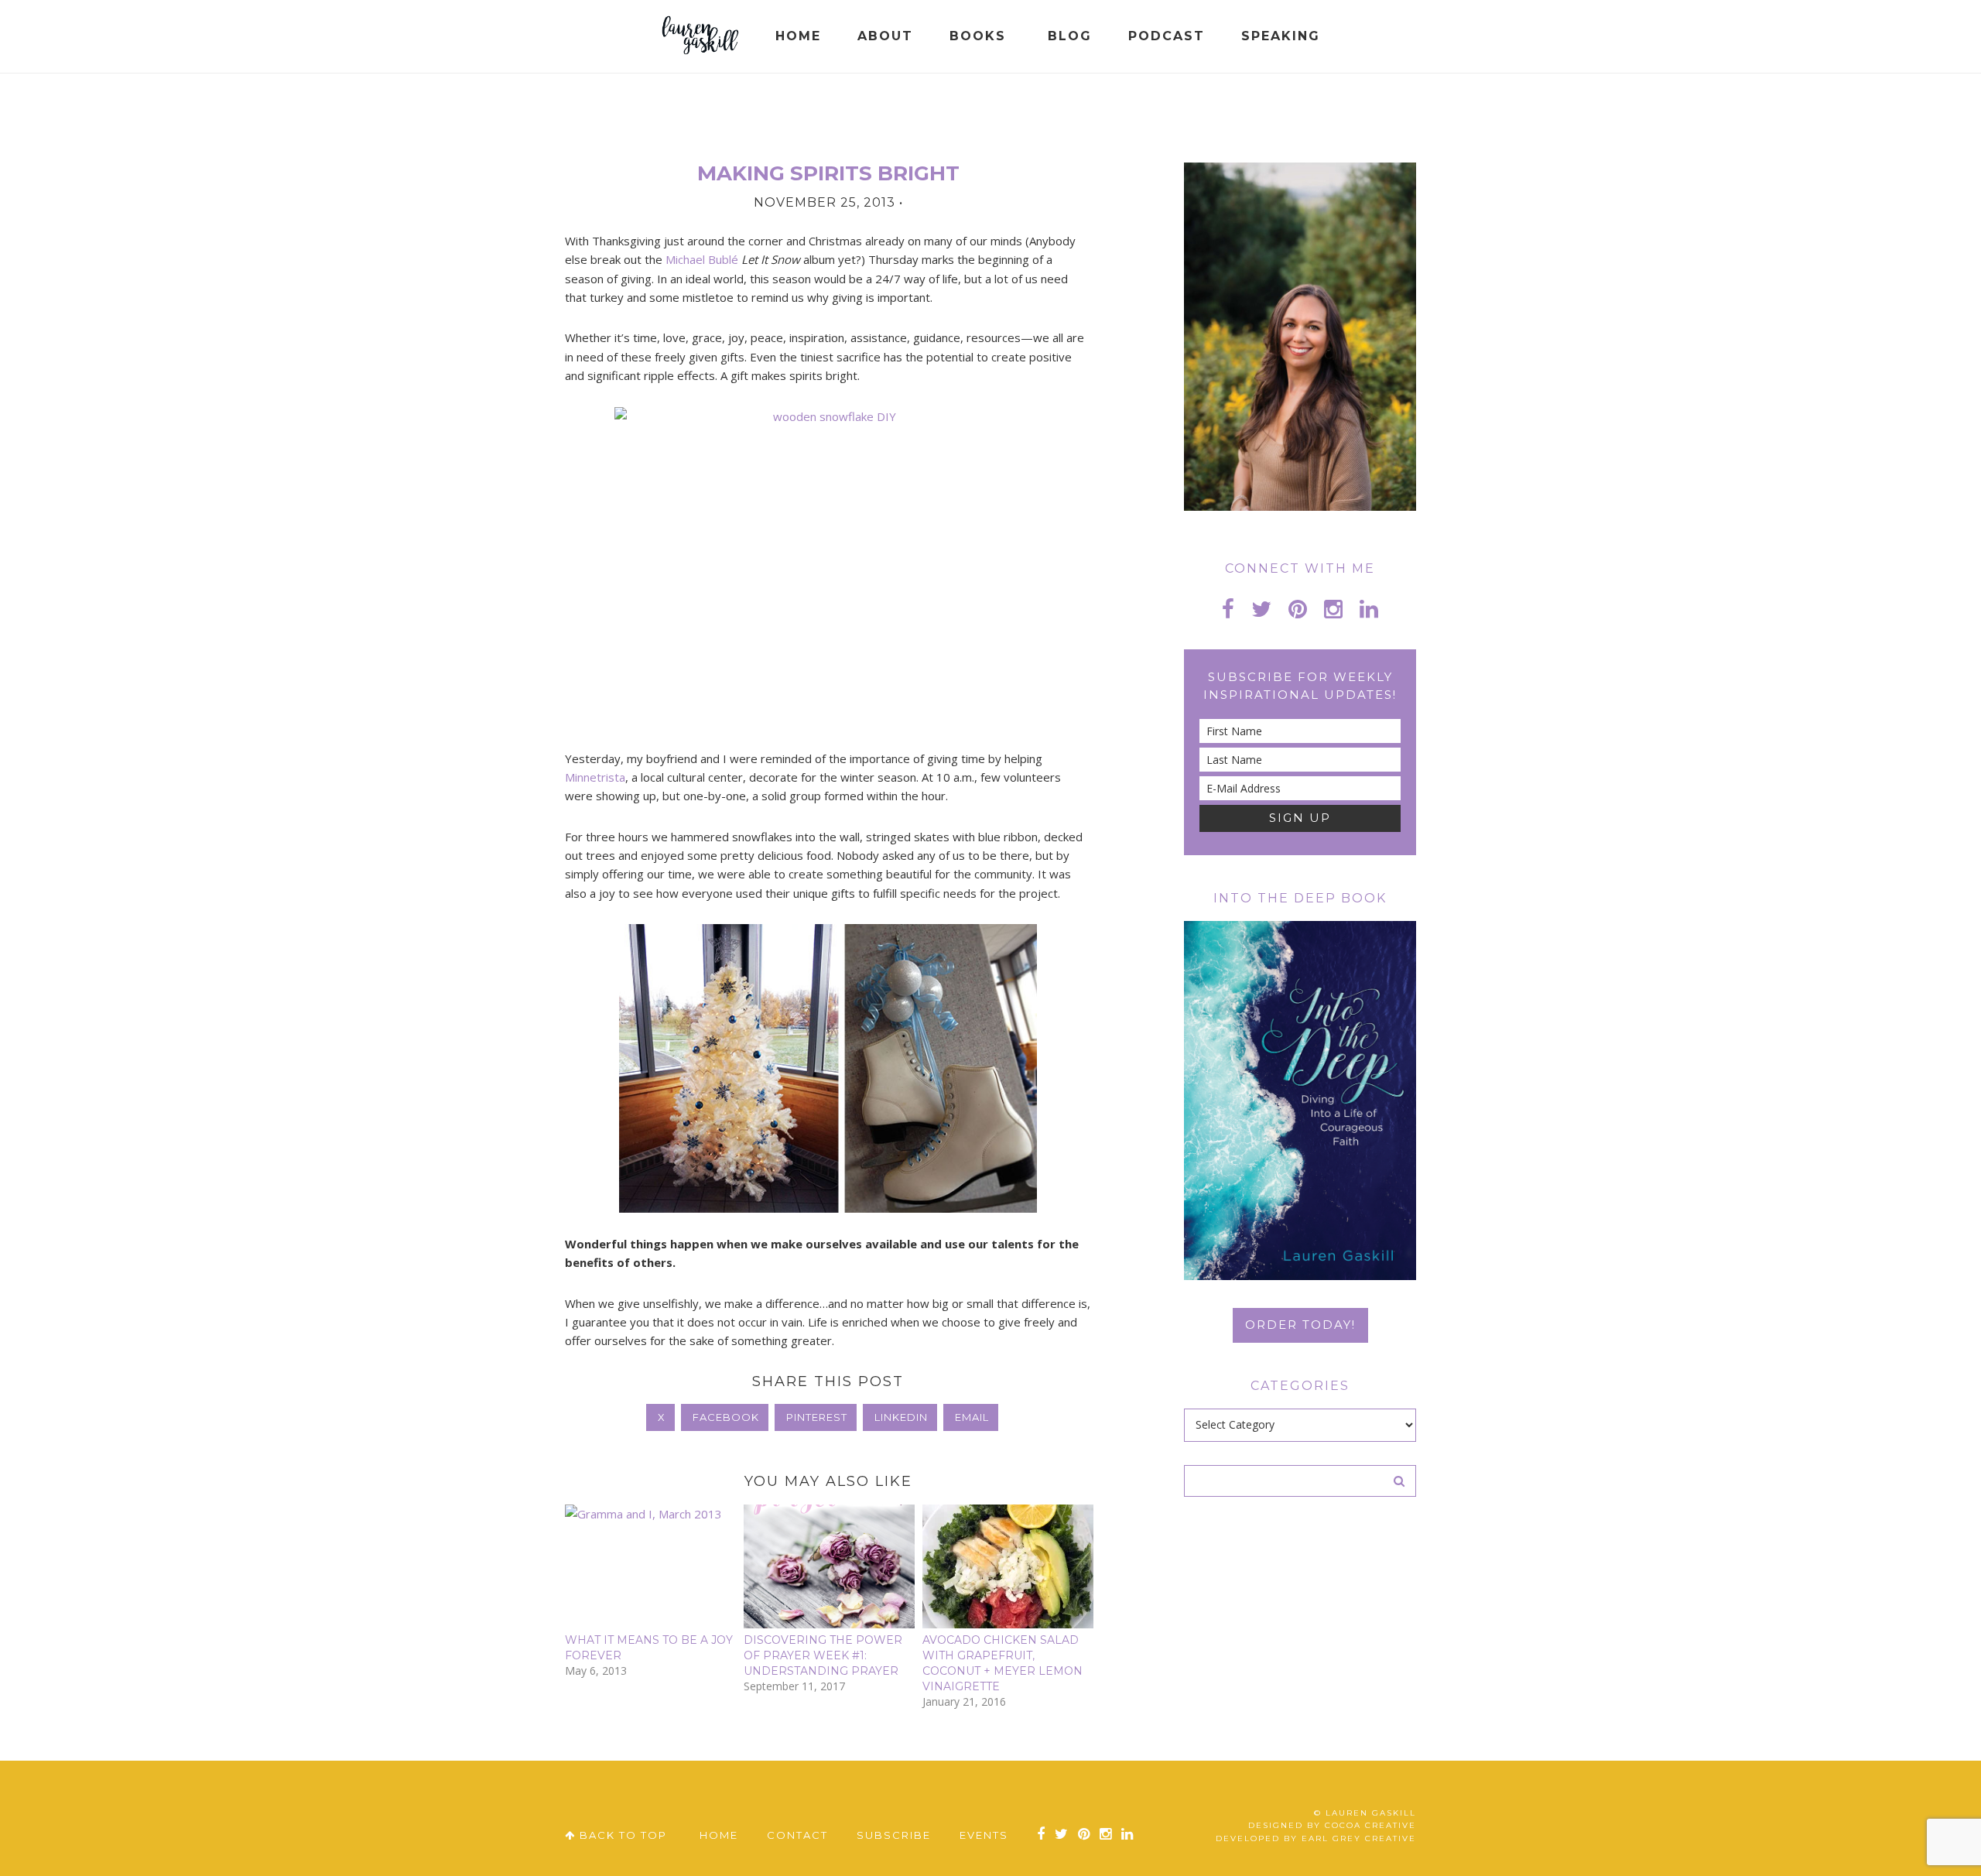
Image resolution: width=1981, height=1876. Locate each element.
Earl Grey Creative (1359, 1838)
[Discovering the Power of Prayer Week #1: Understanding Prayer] (829, 1566)
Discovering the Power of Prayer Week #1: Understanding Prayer (823, 1655)
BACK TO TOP (621, 1835)
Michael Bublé (703, 259)
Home (719, 1835)
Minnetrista (595, 777)
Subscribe (894, 1835)
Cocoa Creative (1370, 1825)
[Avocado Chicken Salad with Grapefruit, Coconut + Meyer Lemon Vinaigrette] (1008, 1566)
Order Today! (1300, 1325)
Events (984, 1835)
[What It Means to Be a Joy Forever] (650, 1566)
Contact (797, 1835)
